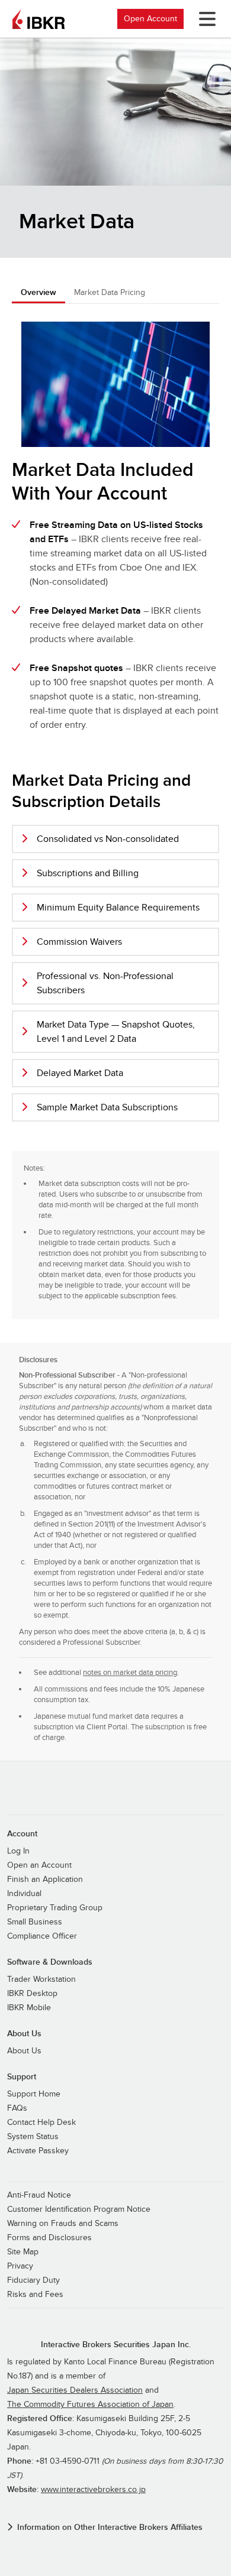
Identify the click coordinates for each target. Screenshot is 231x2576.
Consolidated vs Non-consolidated (108, 839)
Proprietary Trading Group (55, 1908)
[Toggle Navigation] (205, 19)
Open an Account (39, 1865)
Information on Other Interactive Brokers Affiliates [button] (110, 2527)
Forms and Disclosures (49, 2238)
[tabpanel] (115, 817)
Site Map (23, 2252)
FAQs (17, 2108)
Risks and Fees (35, 2295)
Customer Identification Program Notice (79, 2209)
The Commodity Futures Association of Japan (90, 2405)
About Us (24, 2051)
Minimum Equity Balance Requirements (118, 908)
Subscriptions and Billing (88, 873)
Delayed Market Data (80, 1073)
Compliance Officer (42, 1936)
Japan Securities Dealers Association (75, 2390)
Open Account (150, 19)
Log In (18, 1851)
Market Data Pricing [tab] (110, 292)
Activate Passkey (38, 2151)
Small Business (35, 1922)
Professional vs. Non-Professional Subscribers (105, 983)
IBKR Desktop (32, 1994)
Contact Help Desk (41, 2123)
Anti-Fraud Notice (39, 2195)
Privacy (20, 2266)
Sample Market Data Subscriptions (107, 1107)
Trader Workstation (41, 1979)
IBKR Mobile (29, 2008)
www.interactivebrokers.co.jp (93, 2490)
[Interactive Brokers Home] (38, 19)
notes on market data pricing (130, 1673)
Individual (24, 1894)
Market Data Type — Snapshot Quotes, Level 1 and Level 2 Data (116, 1032)
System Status (33, 2137)
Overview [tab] (38, 292)
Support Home (34, 2094)
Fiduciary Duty (33, 2280)
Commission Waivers (79, 942)
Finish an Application (45, 1880)
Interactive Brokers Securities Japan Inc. (116, 2345)
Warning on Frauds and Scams (63, 2224)
